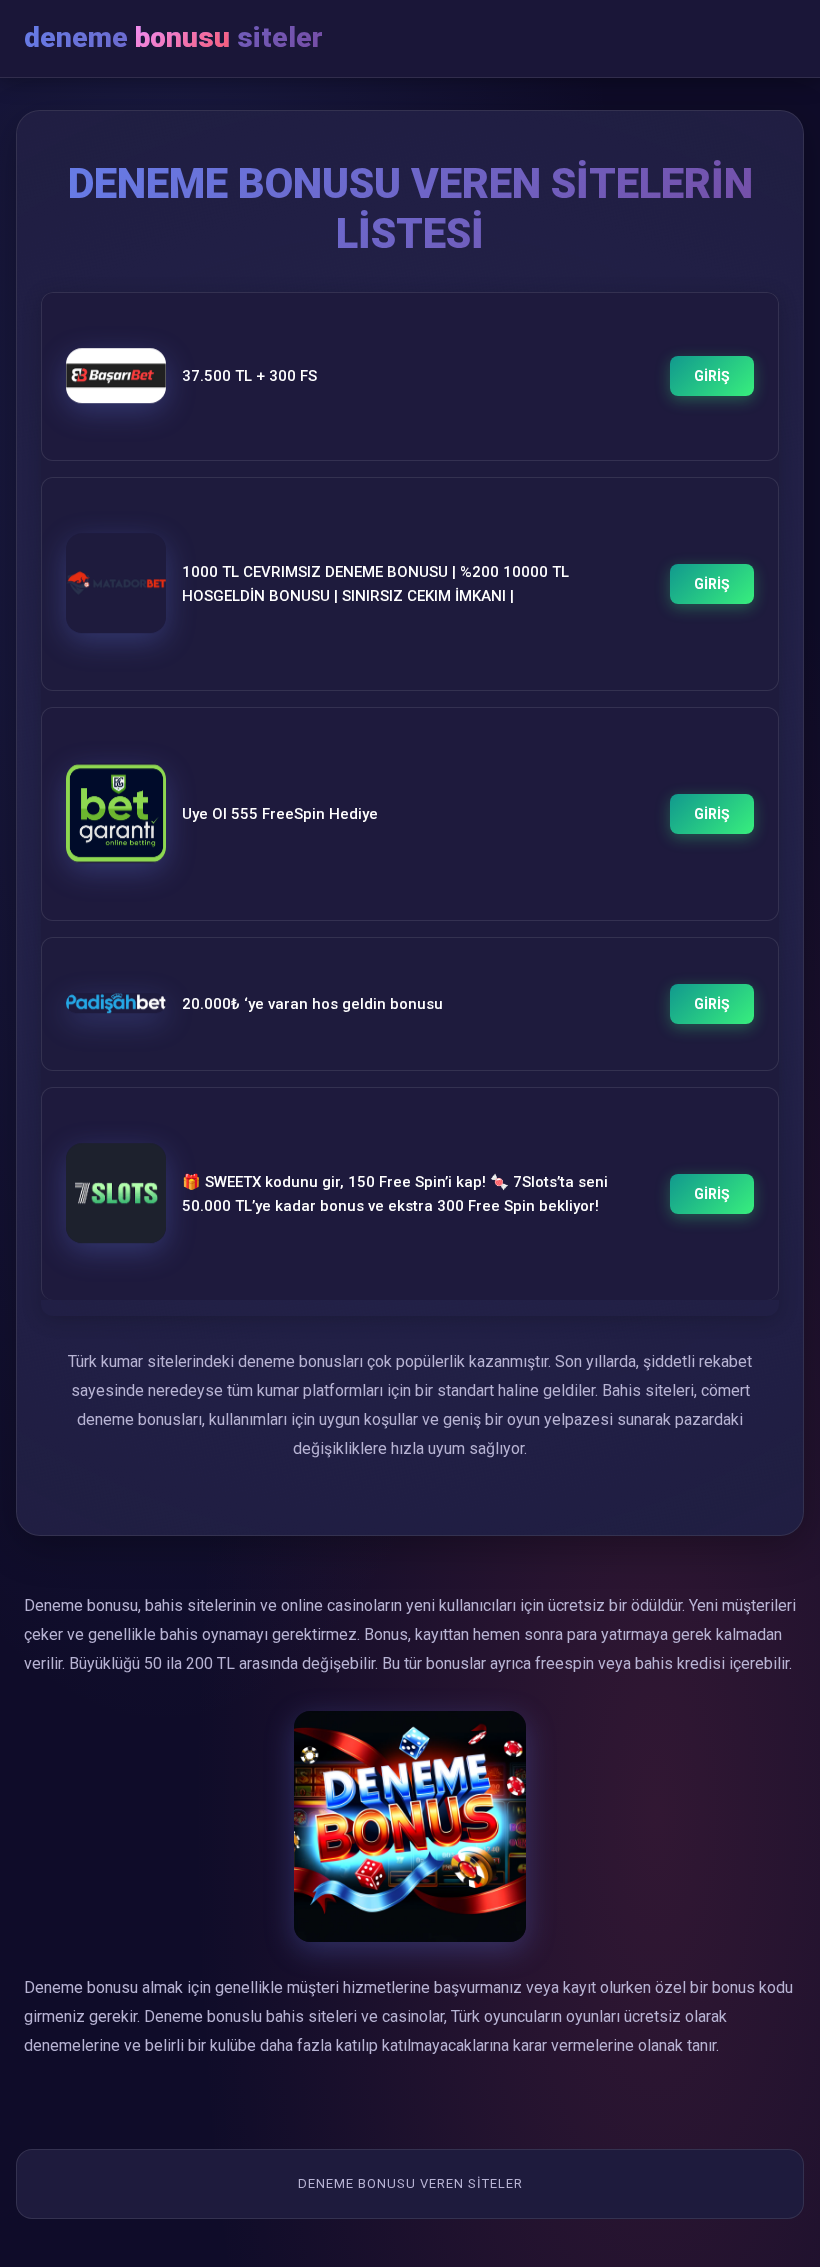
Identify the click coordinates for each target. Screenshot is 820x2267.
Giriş (712, 376)
